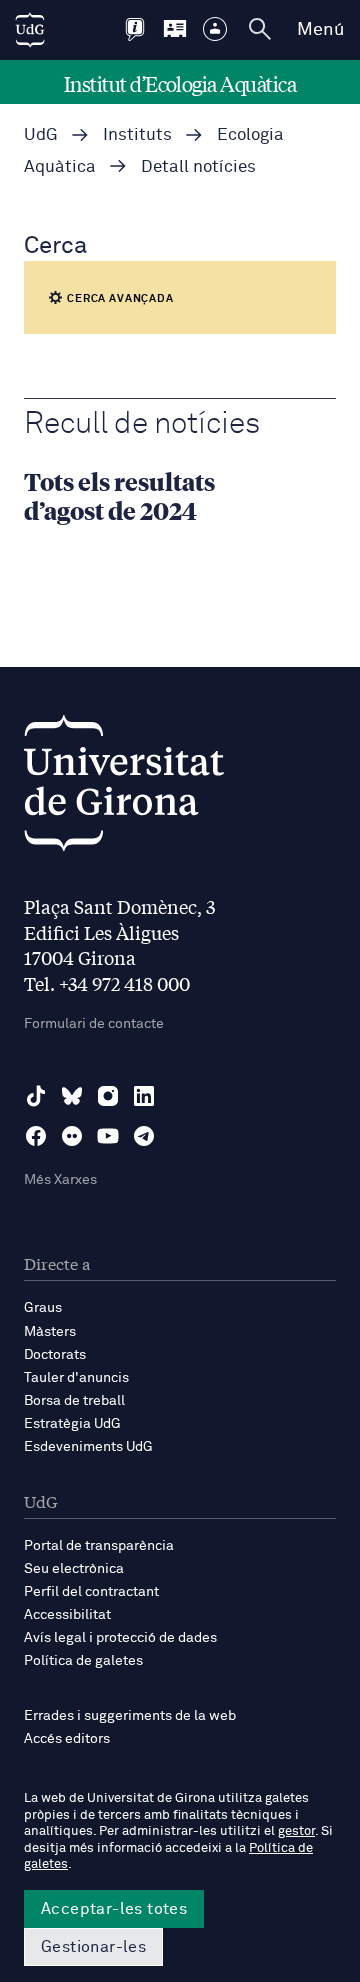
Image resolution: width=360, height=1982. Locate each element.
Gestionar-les (93, 1947)
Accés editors (67, 1739)
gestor (296, 1831)
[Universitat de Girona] (124, 788)
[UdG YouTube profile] (108, 1136)
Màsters (50, 1332)
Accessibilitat (67, 1615)
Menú (320, 30)
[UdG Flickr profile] (72, 1136)
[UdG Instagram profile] (108, 1096)
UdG (41, 135)
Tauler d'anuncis (76, 1378)
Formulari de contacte (94, 1024)
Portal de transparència (99, 1546)
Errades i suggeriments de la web (130, 1716)
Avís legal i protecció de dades (120, 1638)
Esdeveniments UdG (88, 1447)
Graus (43, 1308)
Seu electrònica (74, 1569)
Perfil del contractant (91, 1592)
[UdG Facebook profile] (36, 1136)
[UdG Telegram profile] (144, 1136)
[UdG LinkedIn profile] (144, 1096)
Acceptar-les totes (114, 1909)
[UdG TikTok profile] (36, 1096)
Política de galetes (83, 1661)
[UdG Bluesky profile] (72, 1096)
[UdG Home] (30, 30)
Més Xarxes (60, 1180)
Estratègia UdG (72, 1424)
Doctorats (55, 1355)
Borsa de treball (74, 1401)
